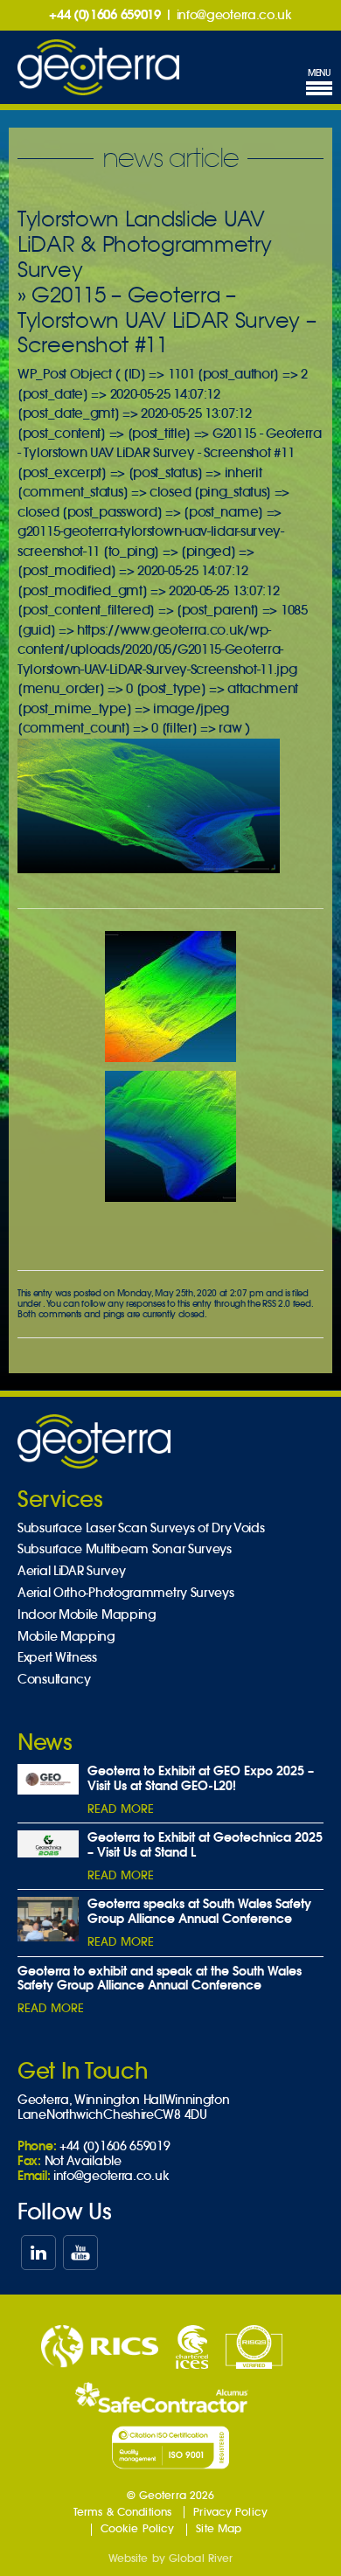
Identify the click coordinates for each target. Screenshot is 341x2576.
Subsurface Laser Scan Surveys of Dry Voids (141, 1528)
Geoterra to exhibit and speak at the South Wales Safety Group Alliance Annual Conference (160, 1979)
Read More (121, 1809)
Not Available (83, 2161)
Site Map (219, 2528)
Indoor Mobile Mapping (87, 1615)
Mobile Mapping (66, 1637)
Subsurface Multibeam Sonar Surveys (125, 1549)
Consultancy (54, 1680)
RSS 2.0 (276, 1304)
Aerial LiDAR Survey (71, 1571)
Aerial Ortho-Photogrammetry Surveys (126, 1593)
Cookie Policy (138, 2528)
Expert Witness (57, 1658)
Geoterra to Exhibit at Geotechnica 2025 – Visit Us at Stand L (205, 1845)
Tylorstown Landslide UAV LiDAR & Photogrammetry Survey (144, 244)
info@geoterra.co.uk (234, 15)
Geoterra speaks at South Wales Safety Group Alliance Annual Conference (199, 1911)
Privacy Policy (230, 2512)
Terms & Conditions (122, 2512)
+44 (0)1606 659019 (105, 14)
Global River (201, 2558)
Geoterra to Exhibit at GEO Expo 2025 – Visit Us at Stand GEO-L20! (201, 1778)
